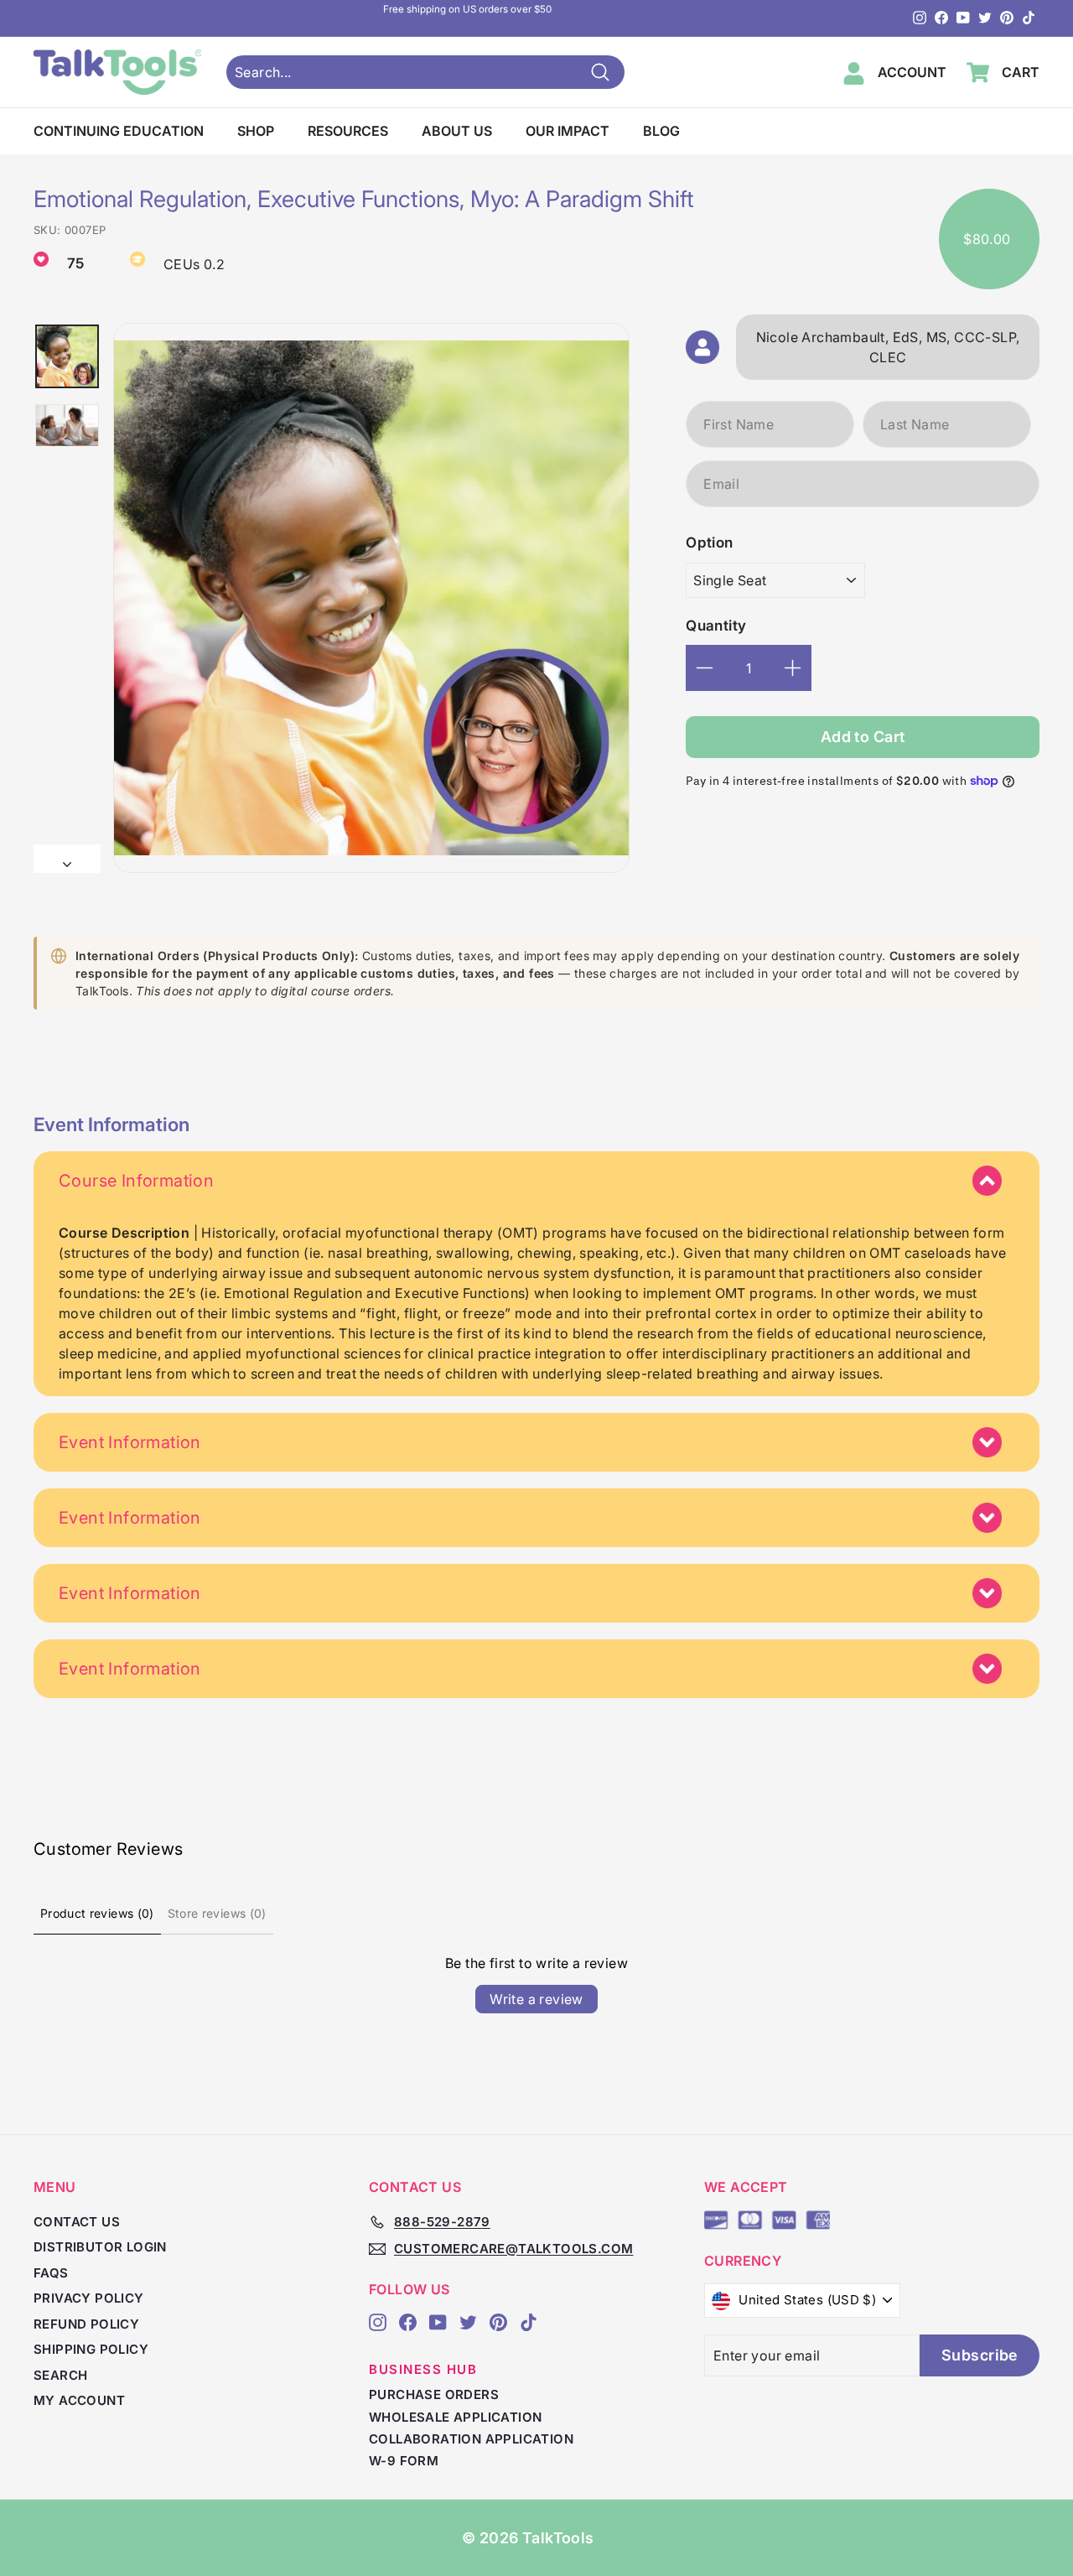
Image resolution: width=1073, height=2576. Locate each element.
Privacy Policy (89, 2298)
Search (60, 2375)
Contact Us (77, 2222)
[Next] (67, 859)
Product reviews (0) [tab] (97, 1913)
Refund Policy (86, 2324)
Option (709, 543)
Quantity (716, 626)
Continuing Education (119, 131)
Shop (256, 131)
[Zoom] (371, 598)
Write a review (536, 1999)
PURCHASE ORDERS (434, 2394)
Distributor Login (100, 2247)
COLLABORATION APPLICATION (471, 2439)
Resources (348, 131)
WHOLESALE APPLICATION (455, 2417)
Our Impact (568, 131)
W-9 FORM (404, 2461)
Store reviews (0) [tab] (217, 1913)
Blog (661, 131)
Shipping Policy (91, 2349)
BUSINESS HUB (423, 2369)
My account (79, 2400)
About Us (457, 131)
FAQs (51, 2273)
